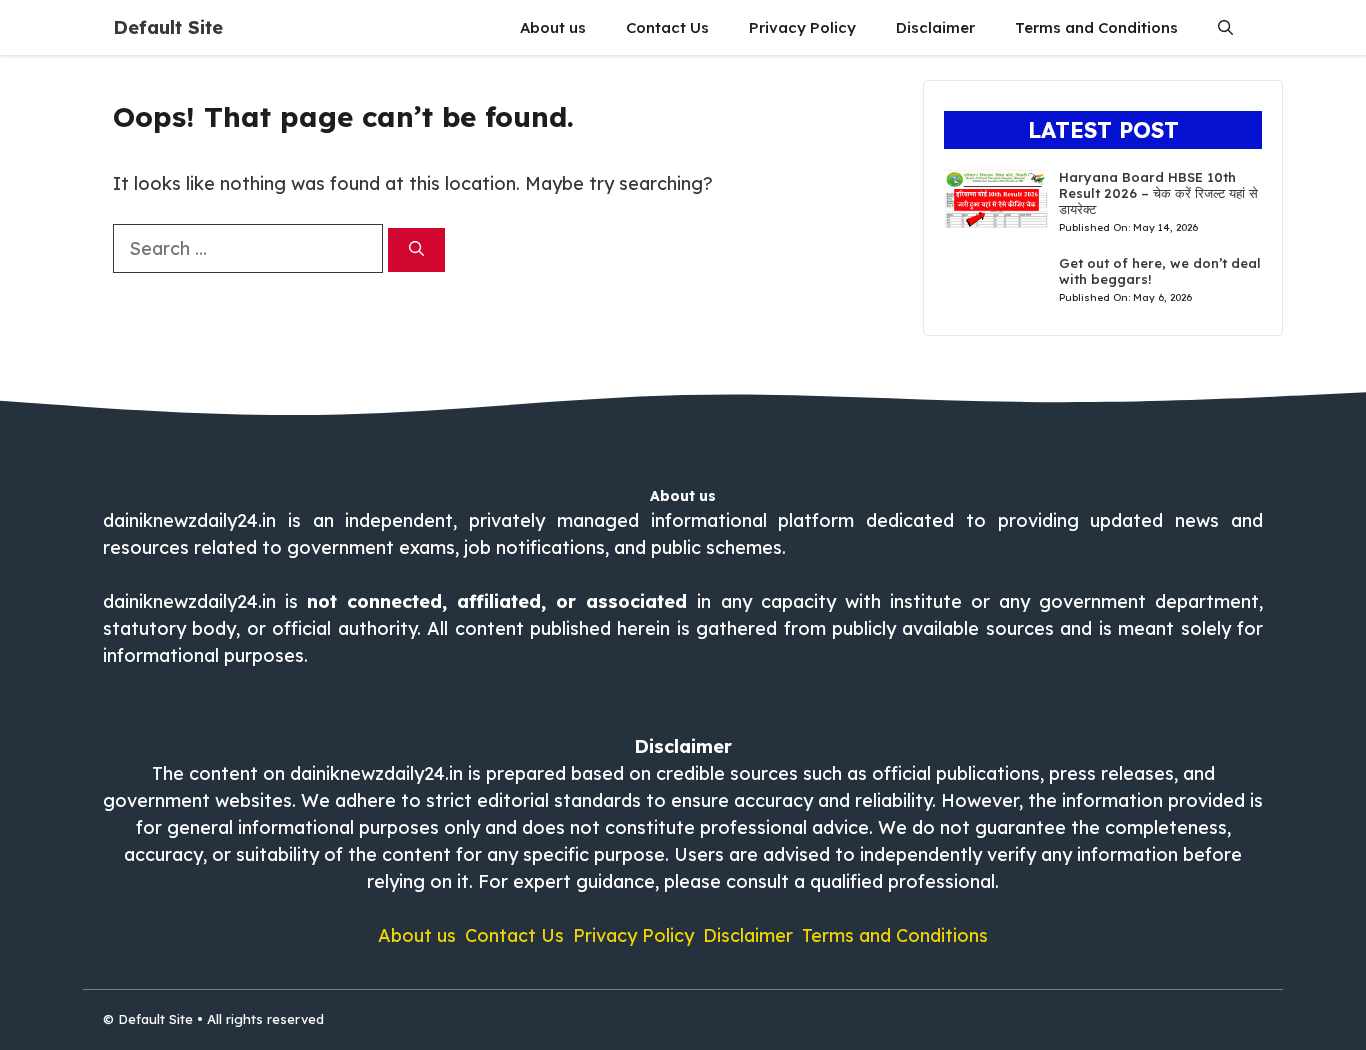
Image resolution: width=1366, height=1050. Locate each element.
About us (553, 27)
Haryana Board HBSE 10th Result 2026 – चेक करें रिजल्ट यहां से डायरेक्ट (1158, 193)
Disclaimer (935, 27)
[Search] (416, 250)
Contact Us (667, 27)
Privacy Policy (802, 27)
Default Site (168, 27)
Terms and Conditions (1096, 27)
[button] (1225, 27)
